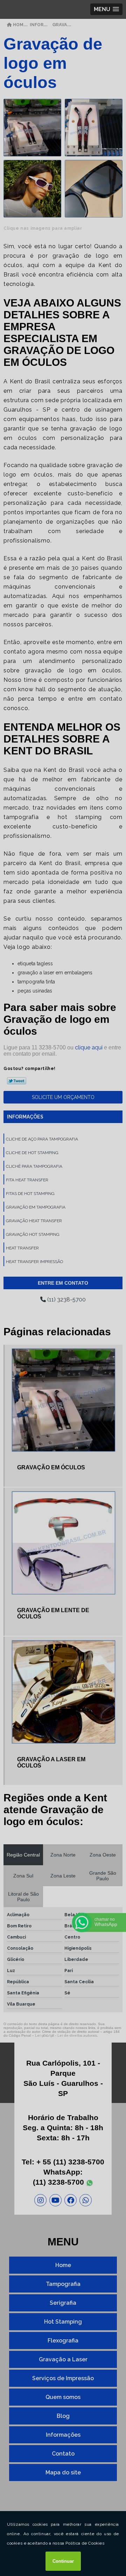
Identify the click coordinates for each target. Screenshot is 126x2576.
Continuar (63, 2561)
